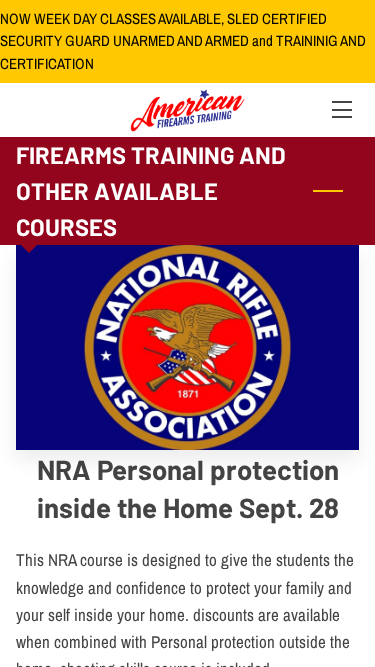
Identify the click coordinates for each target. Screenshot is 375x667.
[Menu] (340, 109)
